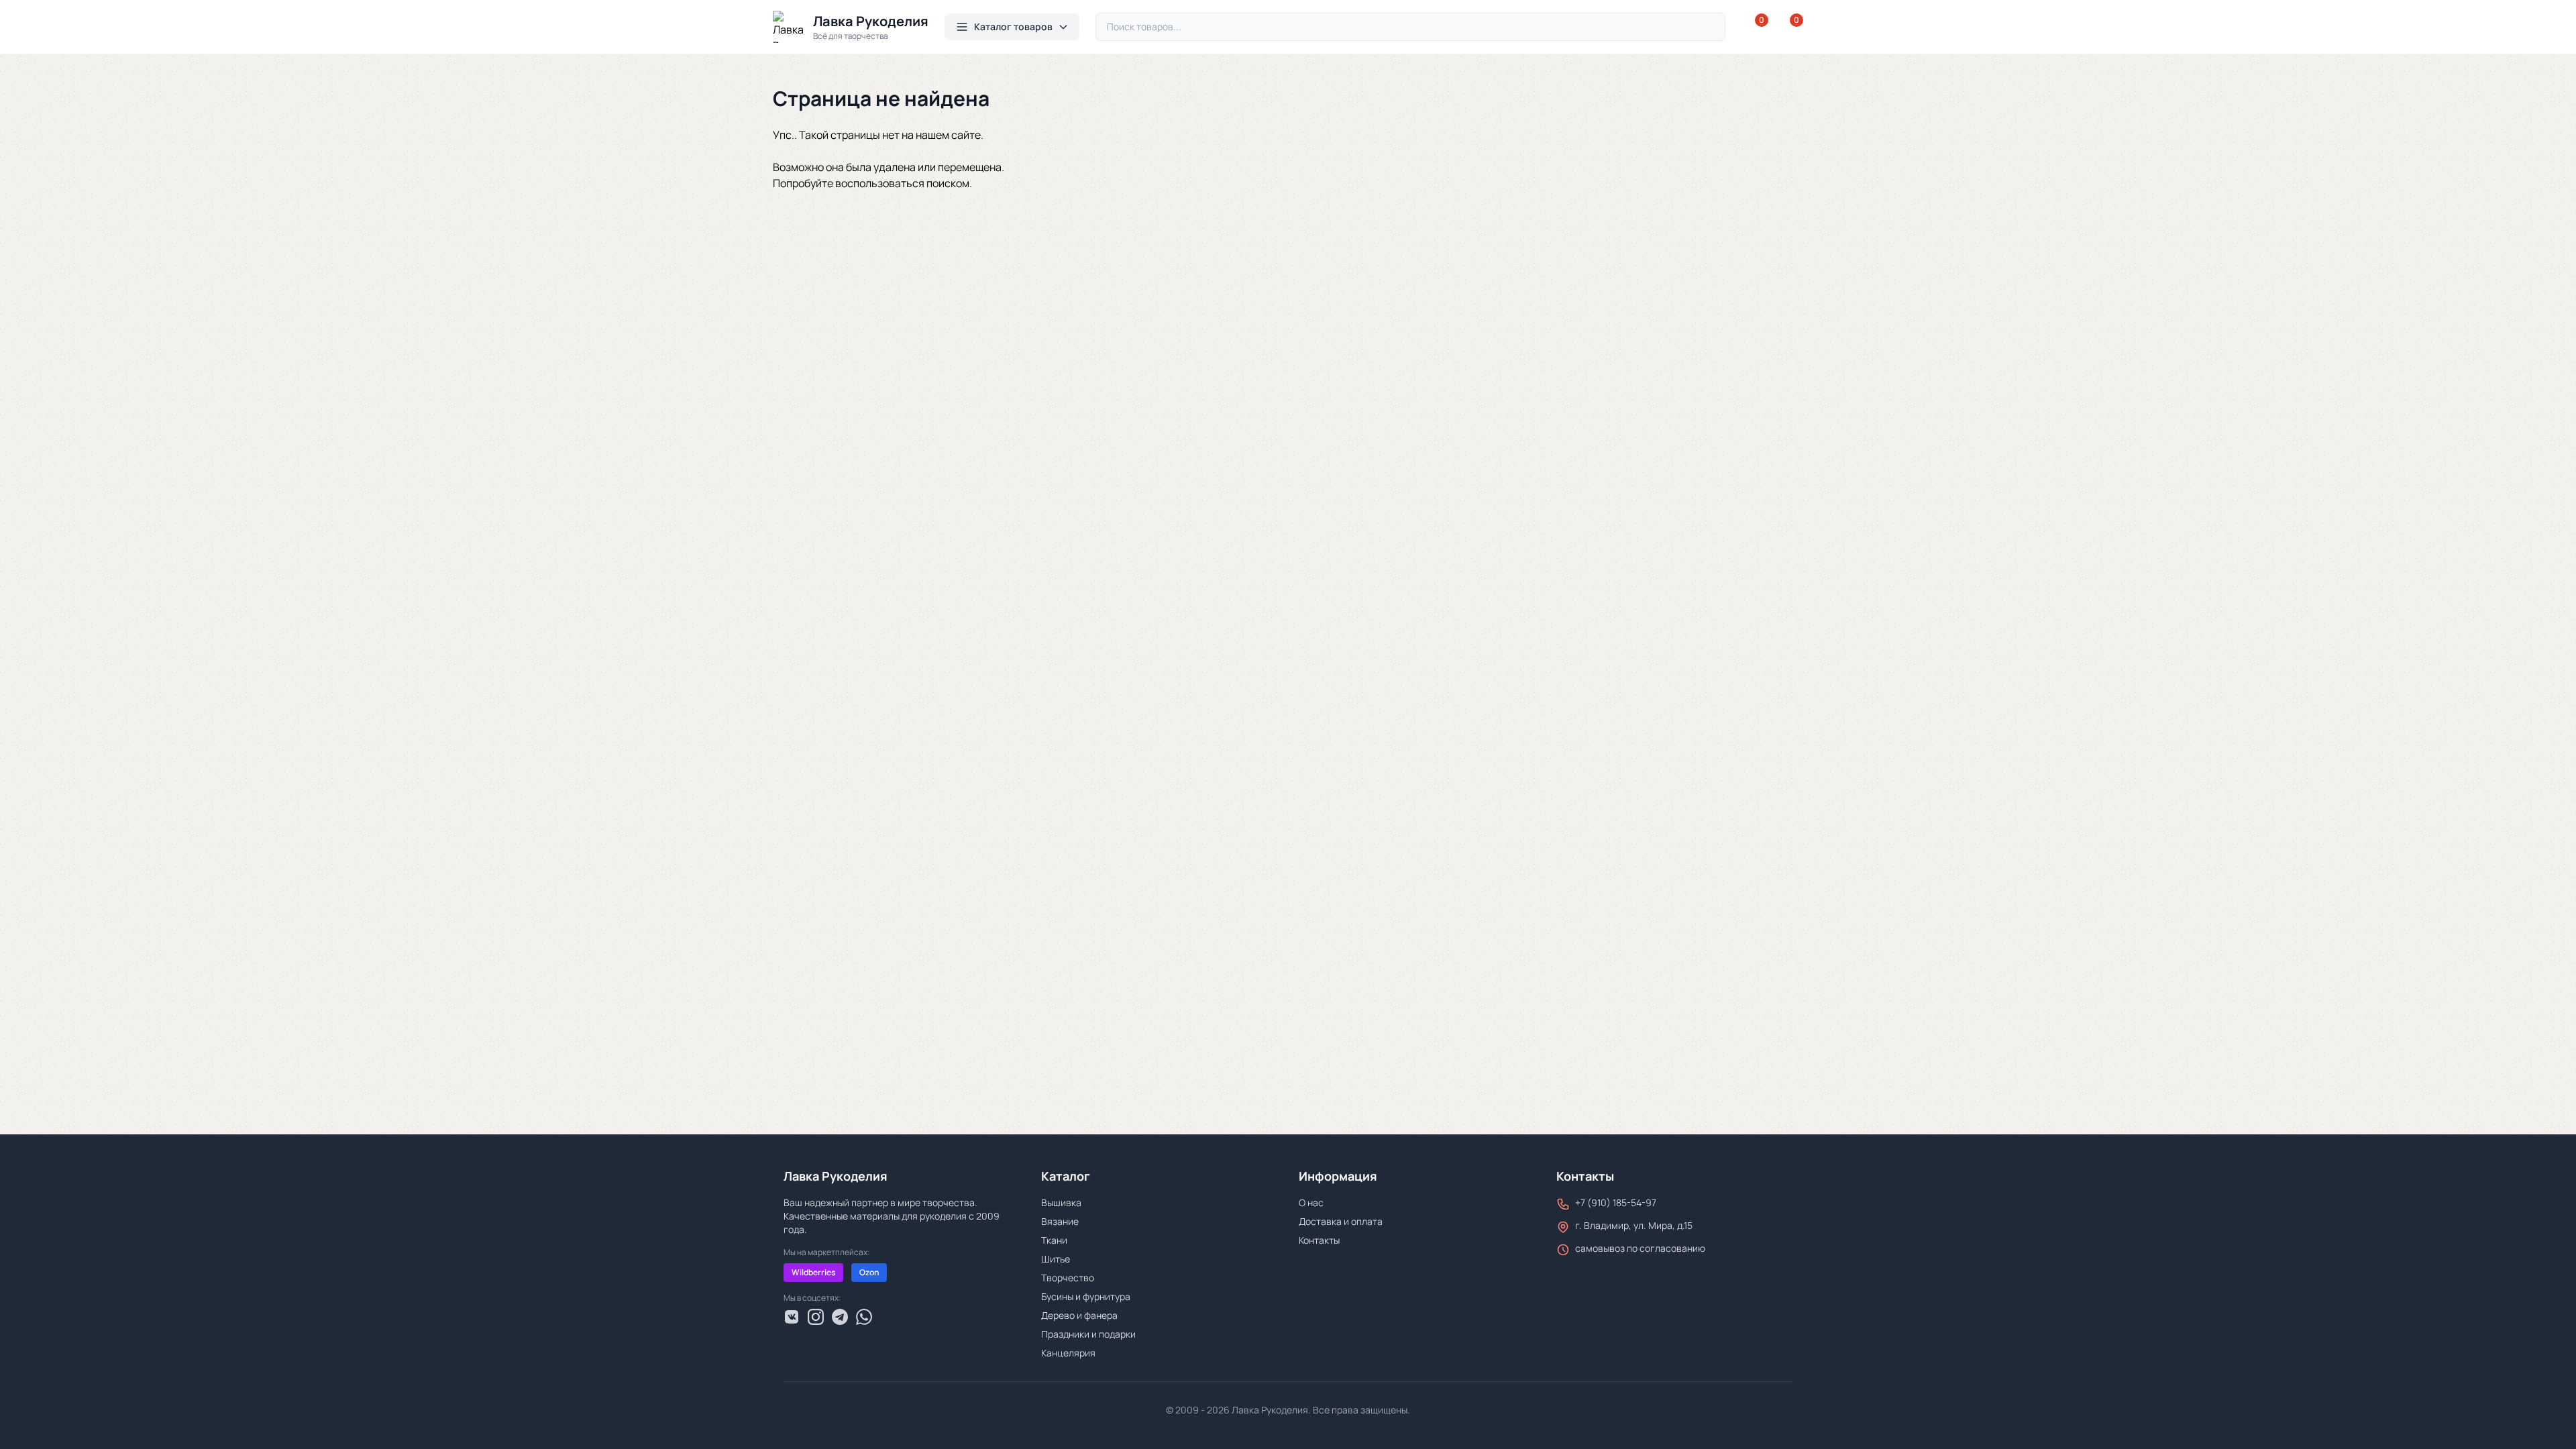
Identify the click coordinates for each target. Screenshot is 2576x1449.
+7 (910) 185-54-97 (1616, 1202)
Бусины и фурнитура (1086, 1296)
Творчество (1068, 1278)
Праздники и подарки (1088, 1334)
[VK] (792, 1317)
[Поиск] (1709, 27)
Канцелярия (1068, 1353)
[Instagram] (816, 1317)
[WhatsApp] (864, 1317)
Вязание (1060, 1221)
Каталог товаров (1013, 26)
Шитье (1056, 1259)
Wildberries (813, 1272)
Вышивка (1061, 1202)
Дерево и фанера (1079, 1315)
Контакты (1319, 1240)
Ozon (869, 1272)
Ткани (1054, 1240)
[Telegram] (840, 1317)
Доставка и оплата (1341, 1221)
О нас (1311, 1202)
